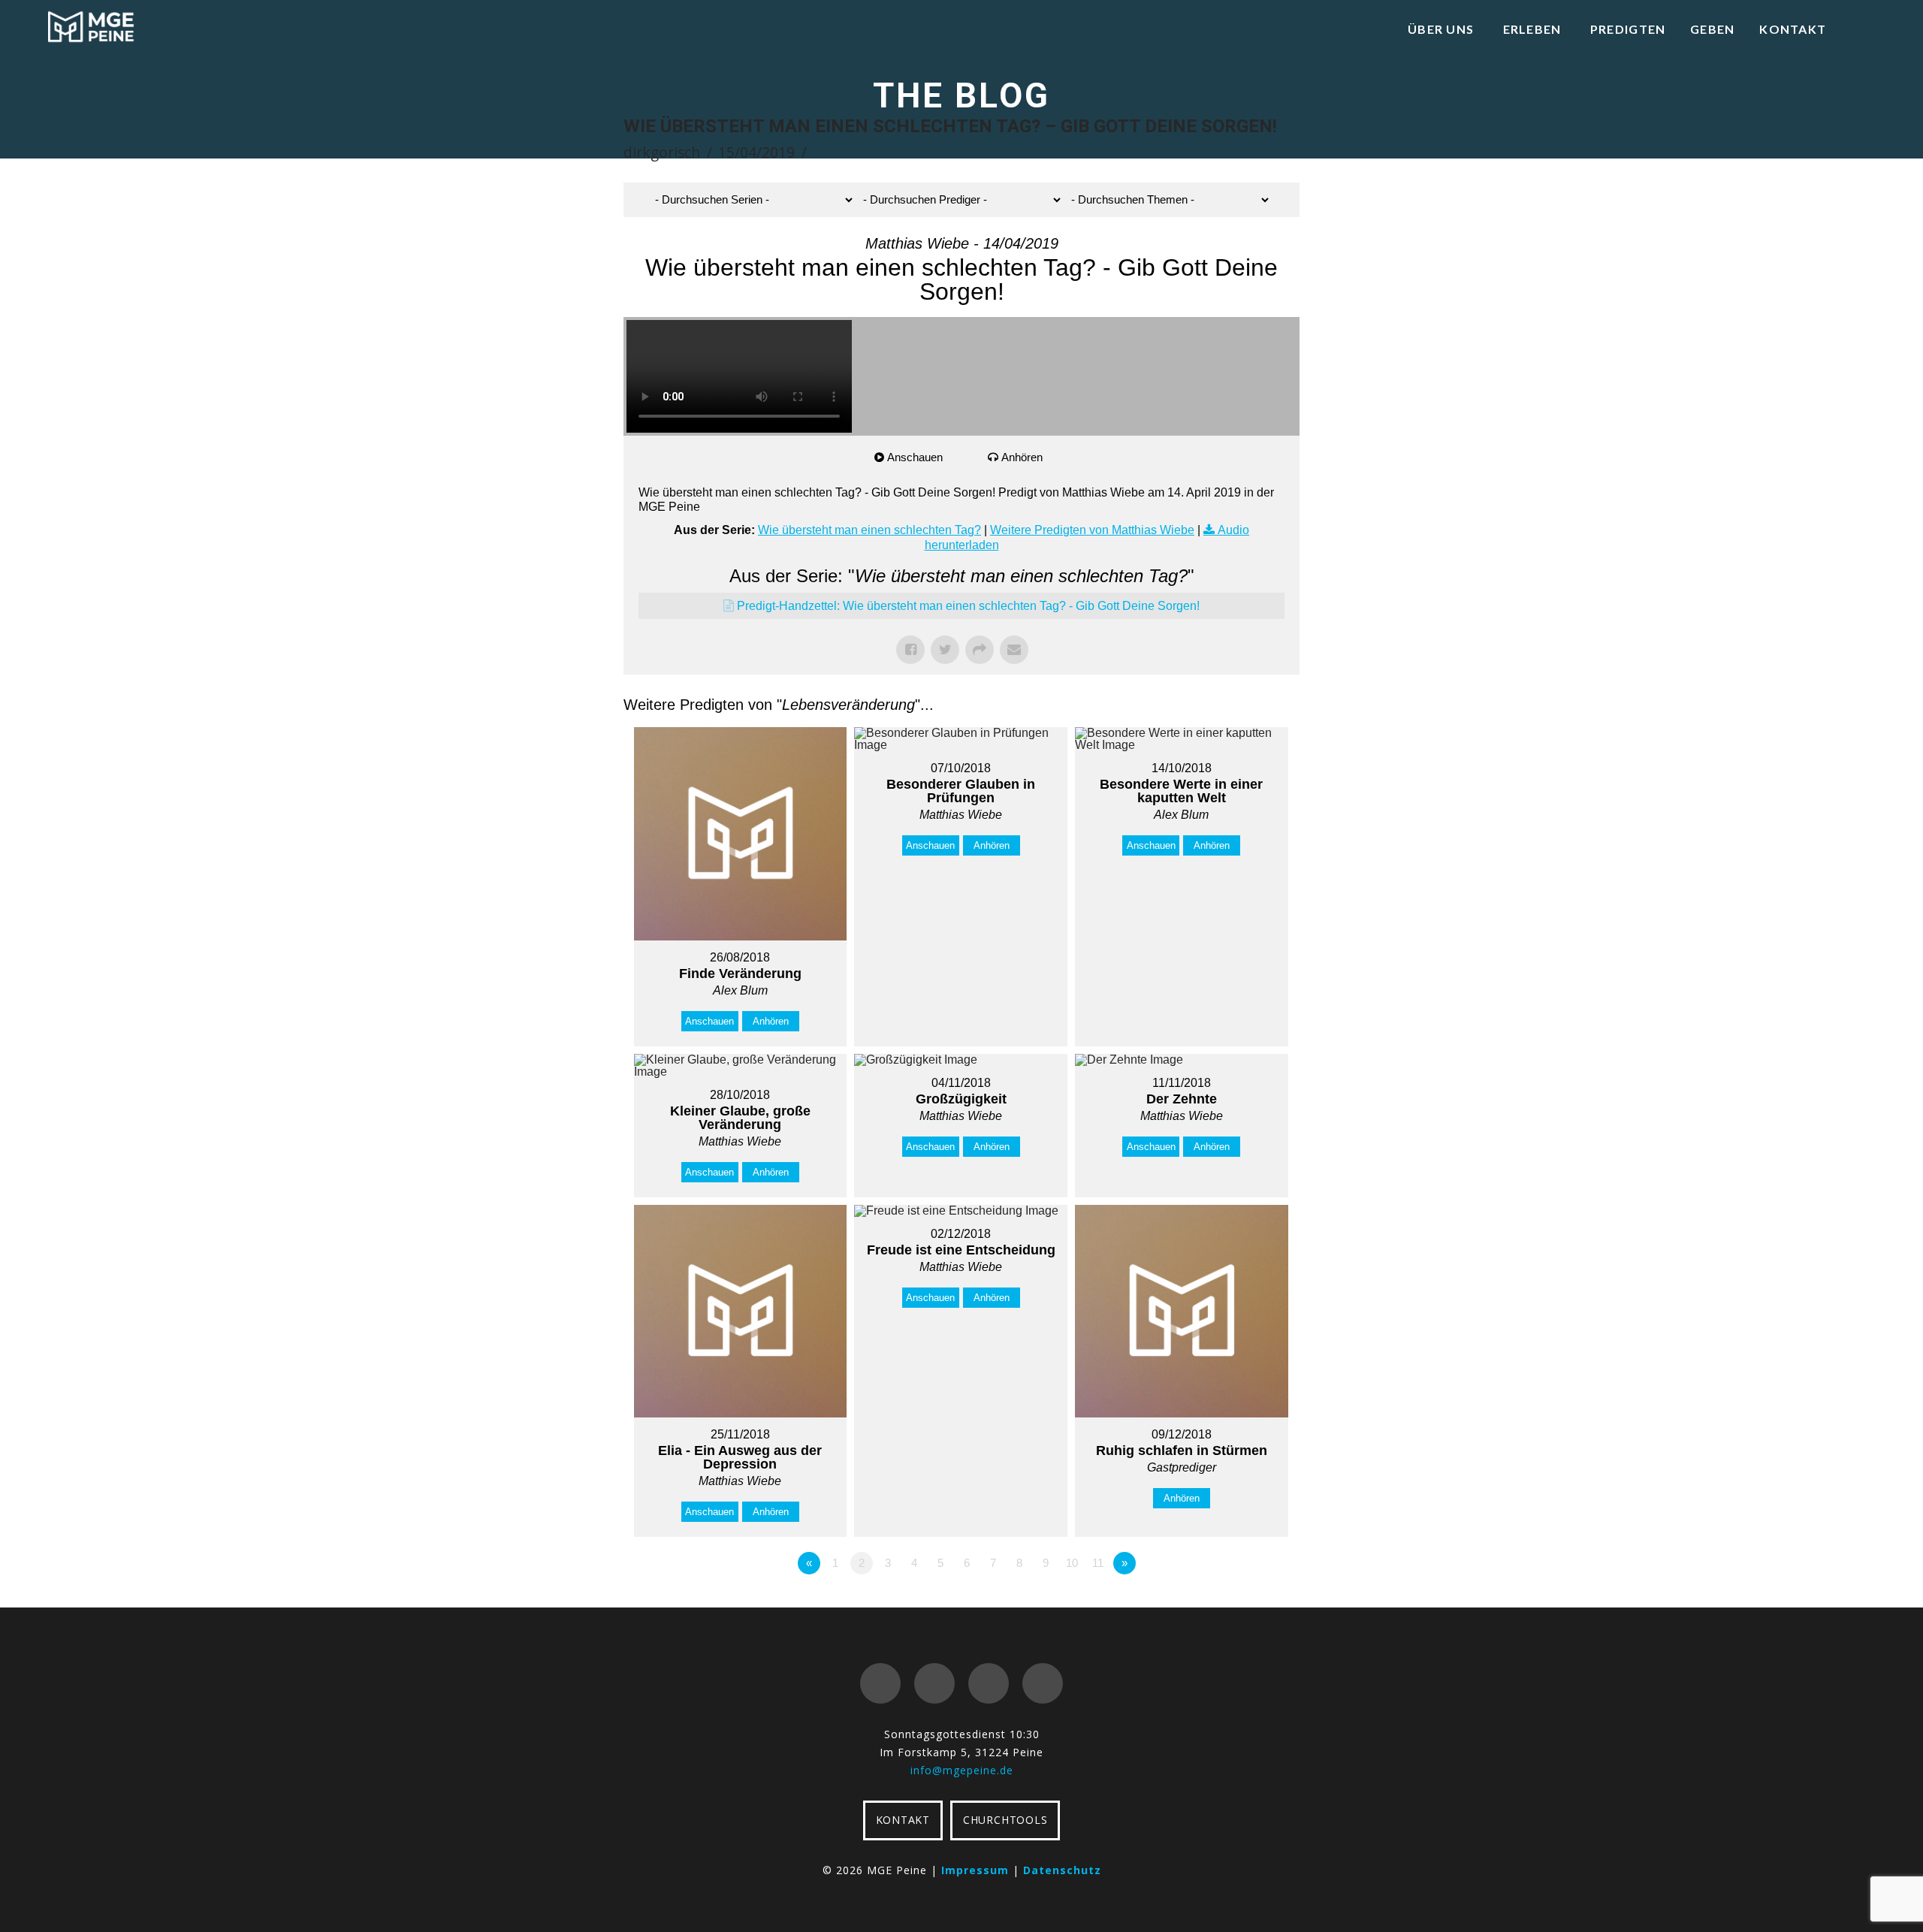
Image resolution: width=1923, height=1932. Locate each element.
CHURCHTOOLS (1005, 1820)
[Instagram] (1043, 1683)
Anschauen (915, 457)
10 (1072, 1563)
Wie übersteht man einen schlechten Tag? (869, 530)
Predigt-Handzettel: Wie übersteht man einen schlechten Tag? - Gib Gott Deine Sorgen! (968, 606)
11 (1098, 1563)
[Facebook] (880, 1683)
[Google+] (934, 1683)
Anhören (1022, 457)
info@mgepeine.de (962, 1770)
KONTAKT (903, 1820)
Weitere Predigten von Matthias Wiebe (1092, 530)
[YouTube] (989, 1683)
